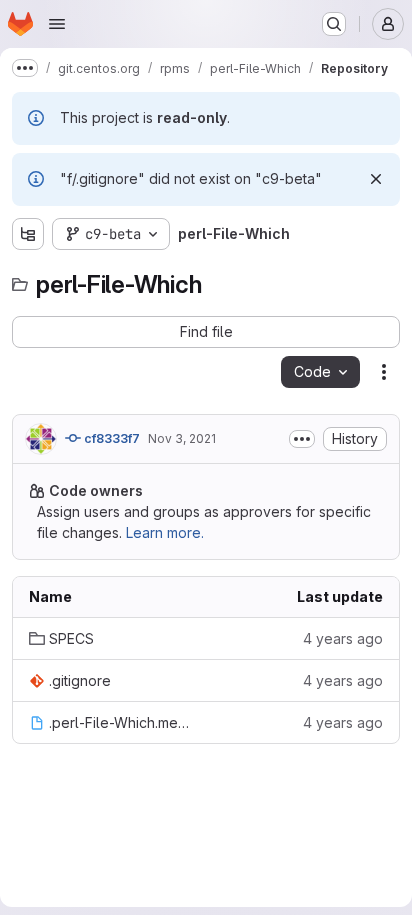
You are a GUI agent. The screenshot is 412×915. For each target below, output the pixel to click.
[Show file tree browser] (28, 234)
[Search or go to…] (334, 24)
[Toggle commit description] (302, 439)
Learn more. (165, 532)
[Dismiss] (376, 179)
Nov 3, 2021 (182, 438)
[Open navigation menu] (57, 24)
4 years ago (343, 638)
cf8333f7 (110, 438)
